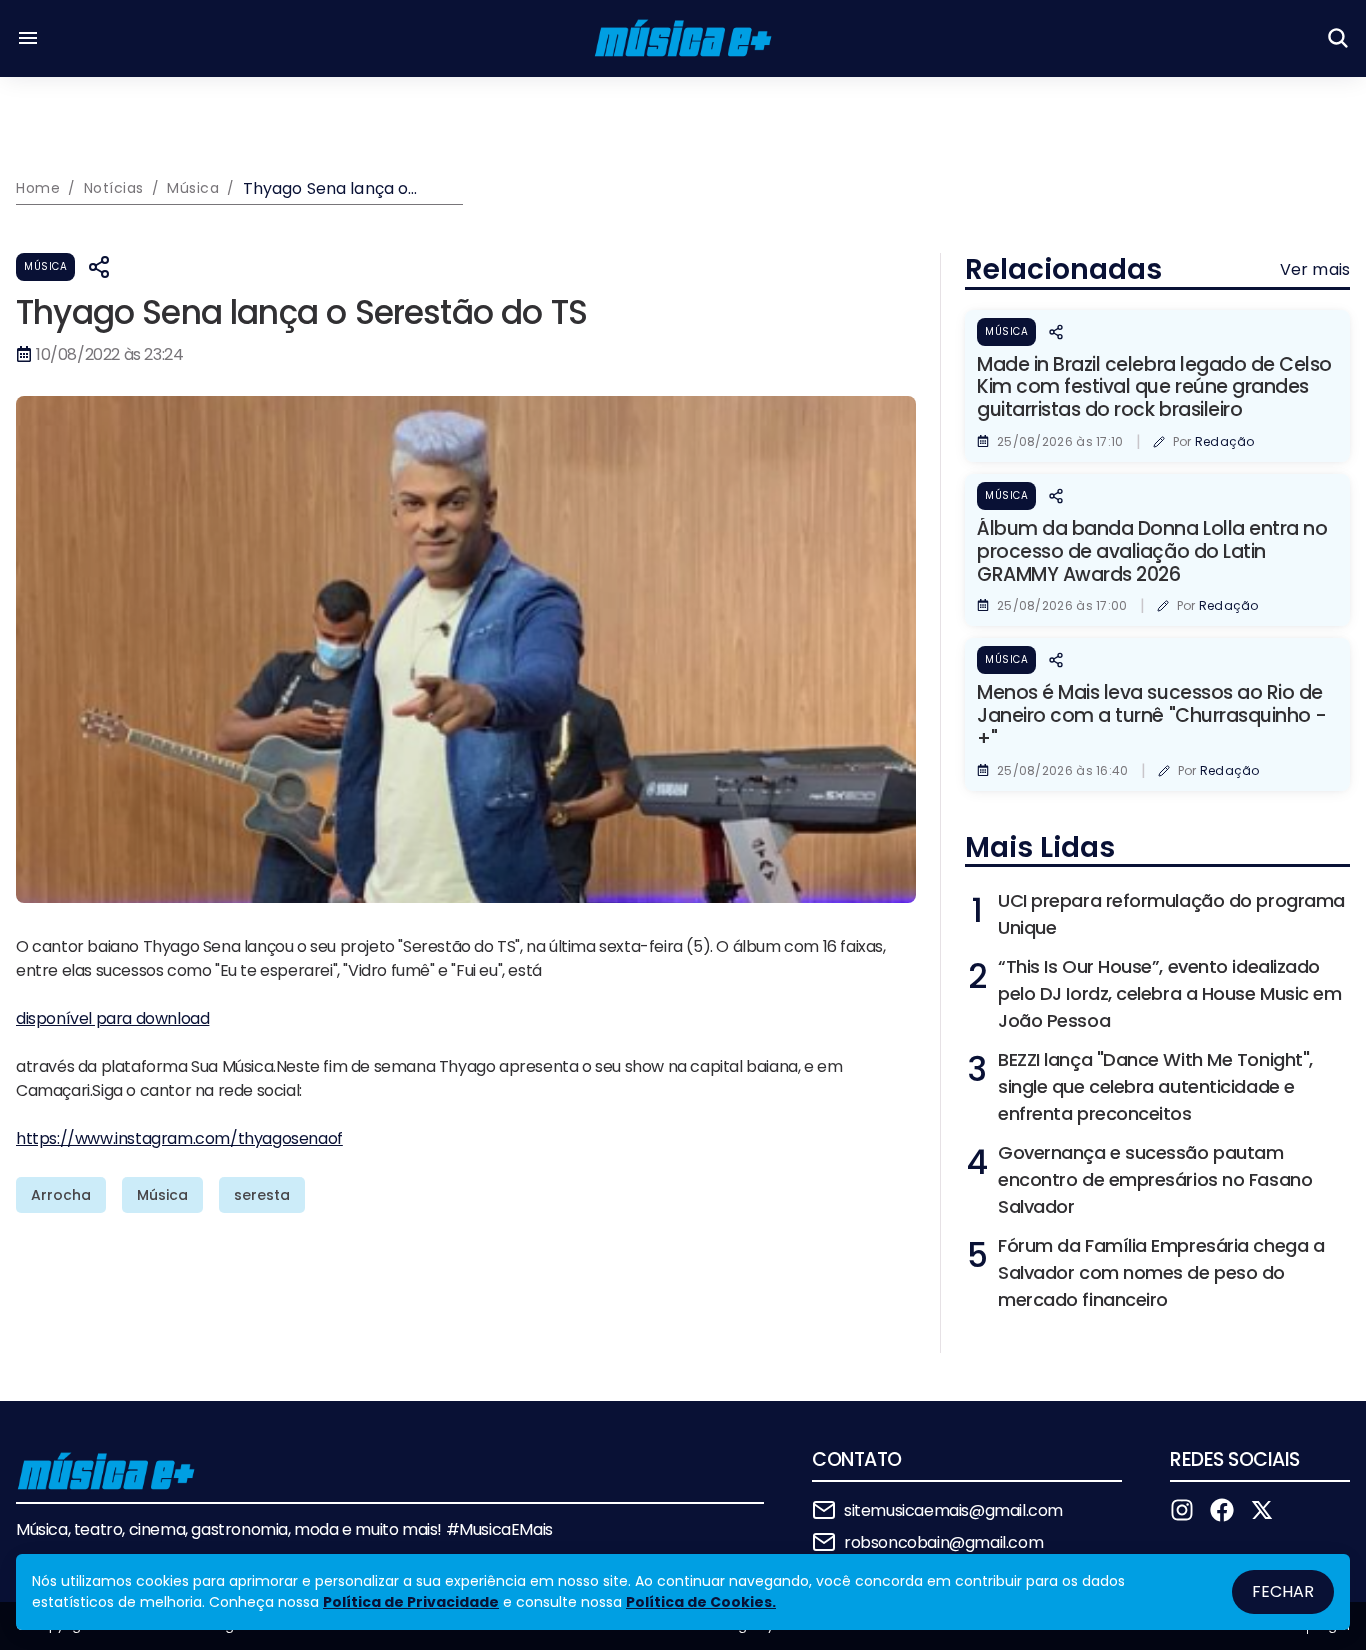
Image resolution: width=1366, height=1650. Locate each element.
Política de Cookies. (701, 1602)
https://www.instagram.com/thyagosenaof (179, 1138)
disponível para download (112, 1018)
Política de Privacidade (411, 1602)
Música (45, 266)
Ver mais (1315, 269)
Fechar (1283, 1591)
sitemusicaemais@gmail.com (953, 1510)
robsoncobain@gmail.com (943, 1542)
